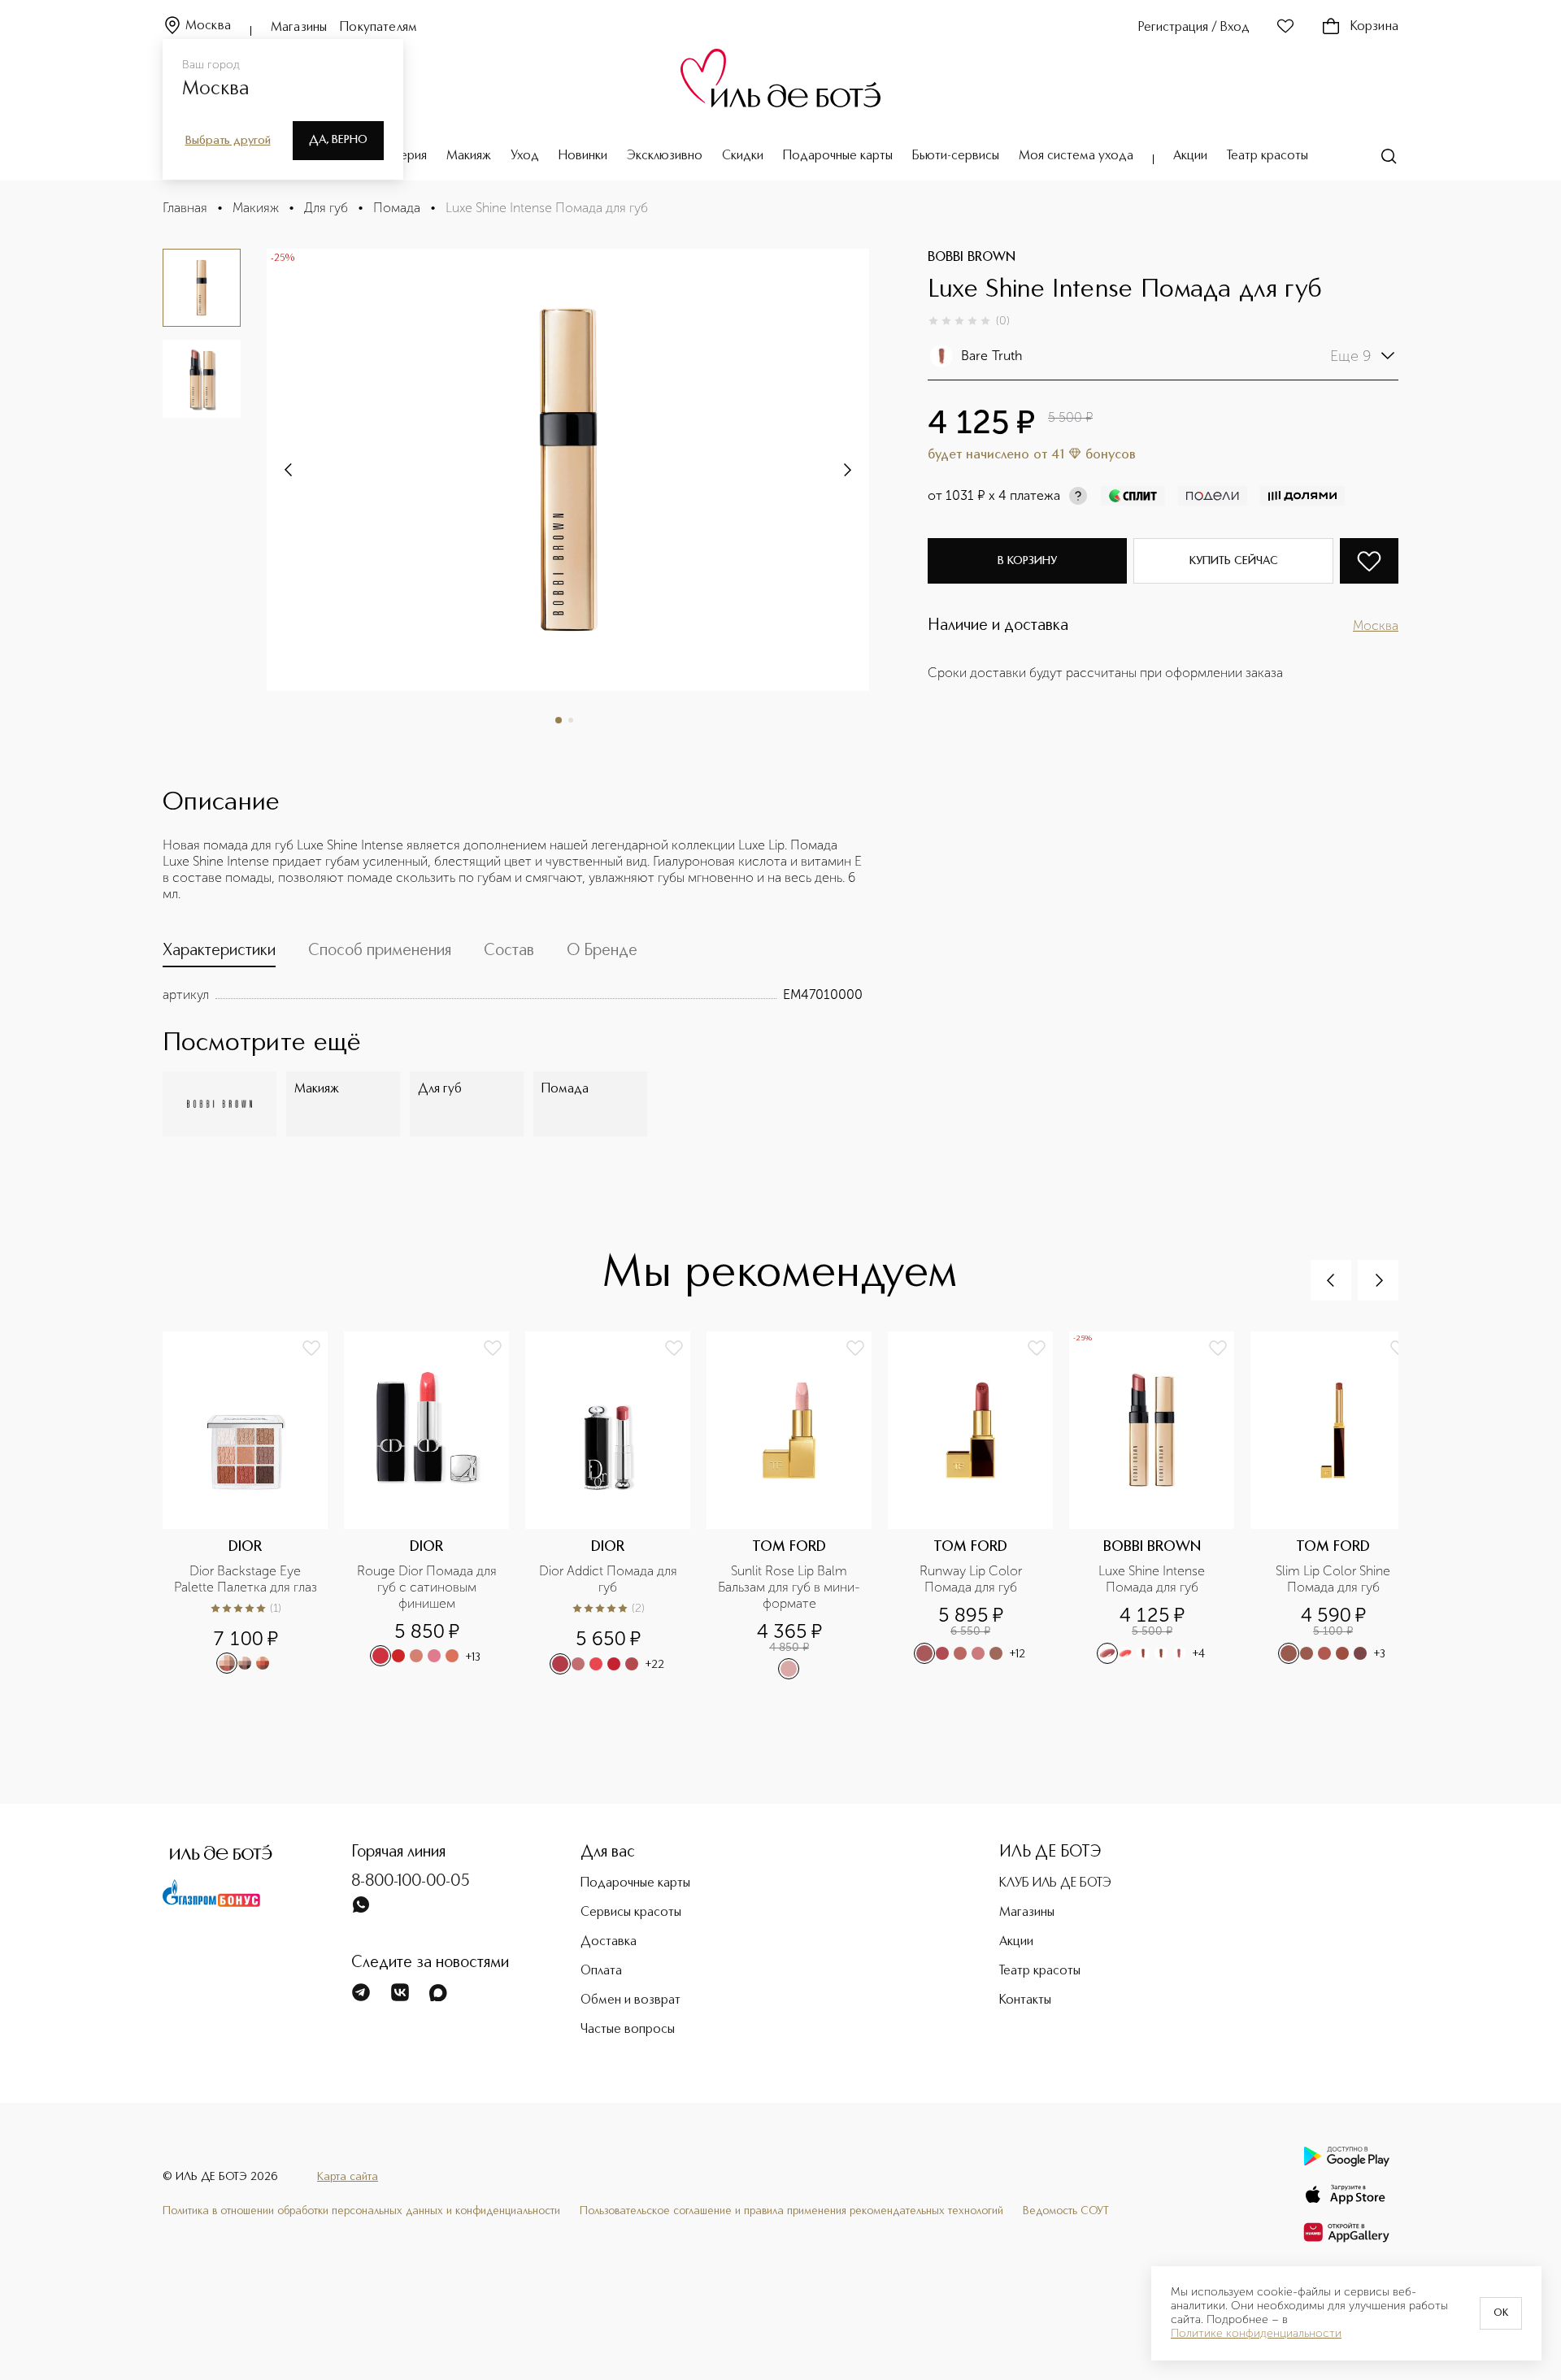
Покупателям (378, 28)
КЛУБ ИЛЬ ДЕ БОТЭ (1055, 1883)
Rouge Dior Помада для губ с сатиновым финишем (428, 1587)
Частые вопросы (628, 2030)
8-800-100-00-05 (411, 1882)
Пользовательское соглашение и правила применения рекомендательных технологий (791, 2211)
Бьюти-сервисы (956, 156)
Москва (208, 26)
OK (1501, 2313)
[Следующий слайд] (289, 470)
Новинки (583, 156)
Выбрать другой (228, 141)
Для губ (326, 208)
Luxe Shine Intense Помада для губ (1153, 1579)
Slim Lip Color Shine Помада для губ (1335, 1579)
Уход (525, 156)
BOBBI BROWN (972, 258)
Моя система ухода (1076, 156)
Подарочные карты (838, 156)
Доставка (609, 1942)
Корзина (1374, 27)
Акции (1190, 156)
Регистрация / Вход (1194, 28)
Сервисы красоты (631, 1913)
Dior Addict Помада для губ (610, 1579)
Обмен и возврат (630, 2000)
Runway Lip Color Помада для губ (972, 1579)
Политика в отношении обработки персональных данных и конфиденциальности (361, 2211)
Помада (397, 208)
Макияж (469, 156)
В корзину (1027, 561)
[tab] (219, 954)
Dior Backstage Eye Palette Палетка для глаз (246, 1579)
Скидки (743, 156)
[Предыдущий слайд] (1331, 1280)
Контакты (1025, 2000)
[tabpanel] (513, 995)
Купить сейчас (1234, 561)
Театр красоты (1267, 156)
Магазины (299, 28)
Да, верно (338, 140)
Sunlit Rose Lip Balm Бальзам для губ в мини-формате (789, 1587)
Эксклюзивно (665, 156)
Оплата (601, 1971)
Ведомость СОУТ (1066, 2211)
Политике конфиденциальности (1256, 2334)
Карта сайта (348, 2177)
